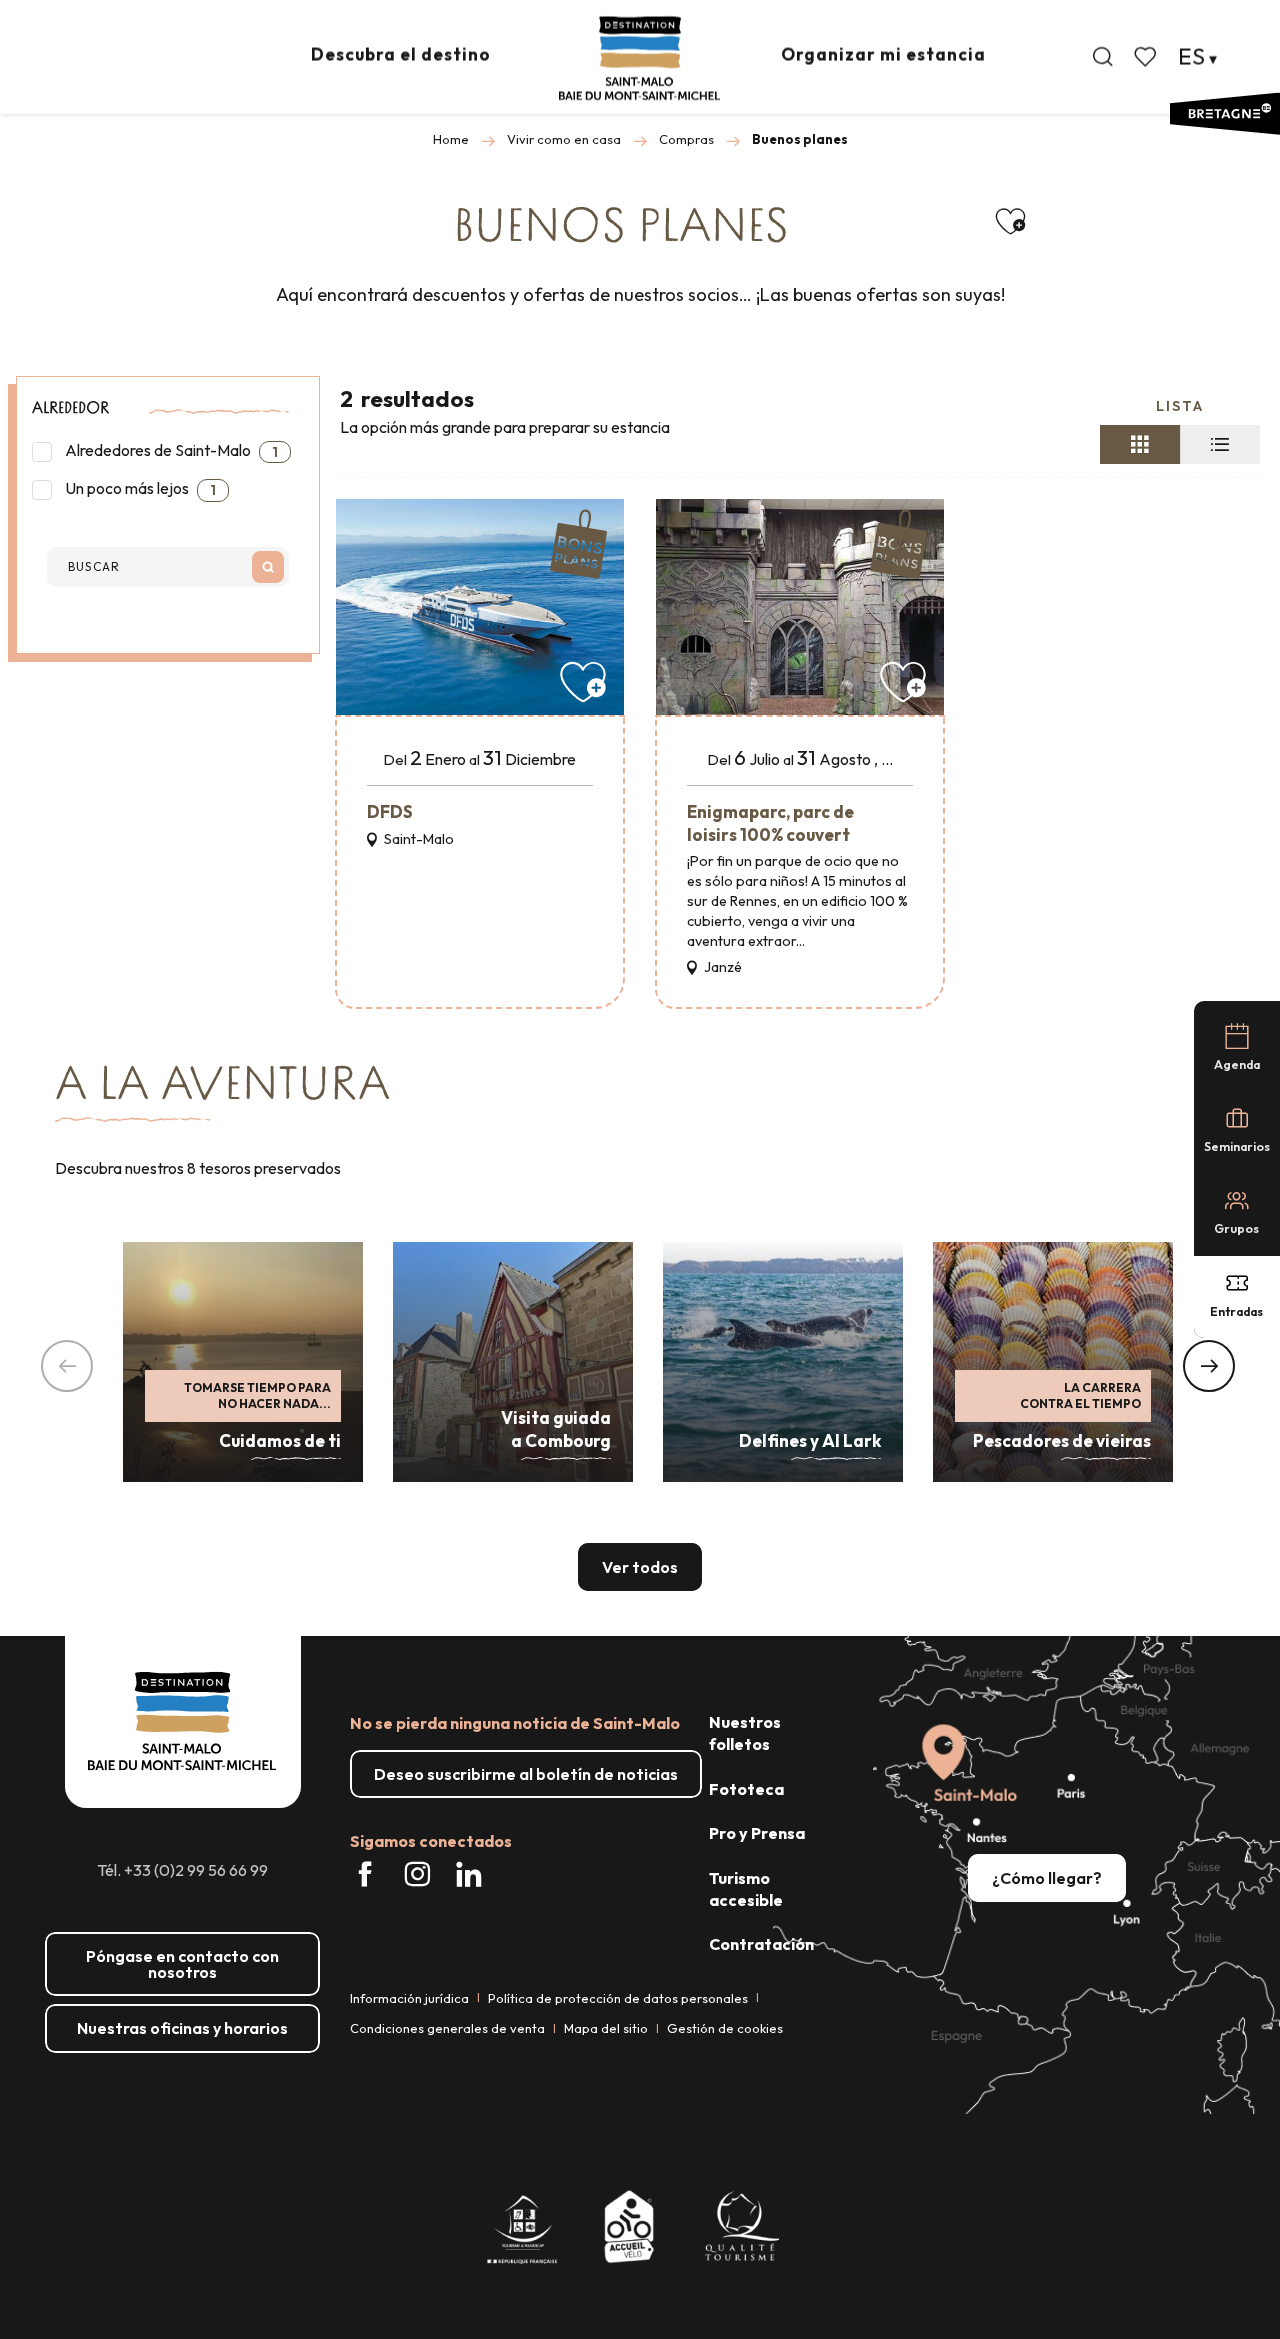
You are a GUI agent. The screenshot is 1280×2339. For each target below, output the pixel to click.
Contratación (761, 1944)
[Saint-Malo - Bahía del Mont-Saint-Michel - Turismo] (639, 58)
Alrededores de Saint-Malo (170, 450)
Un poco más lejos (139, 488)
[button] (1103, 57)
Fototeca (746, 1789)
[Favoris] (1147, 57)
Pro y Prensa (757, 1833)
